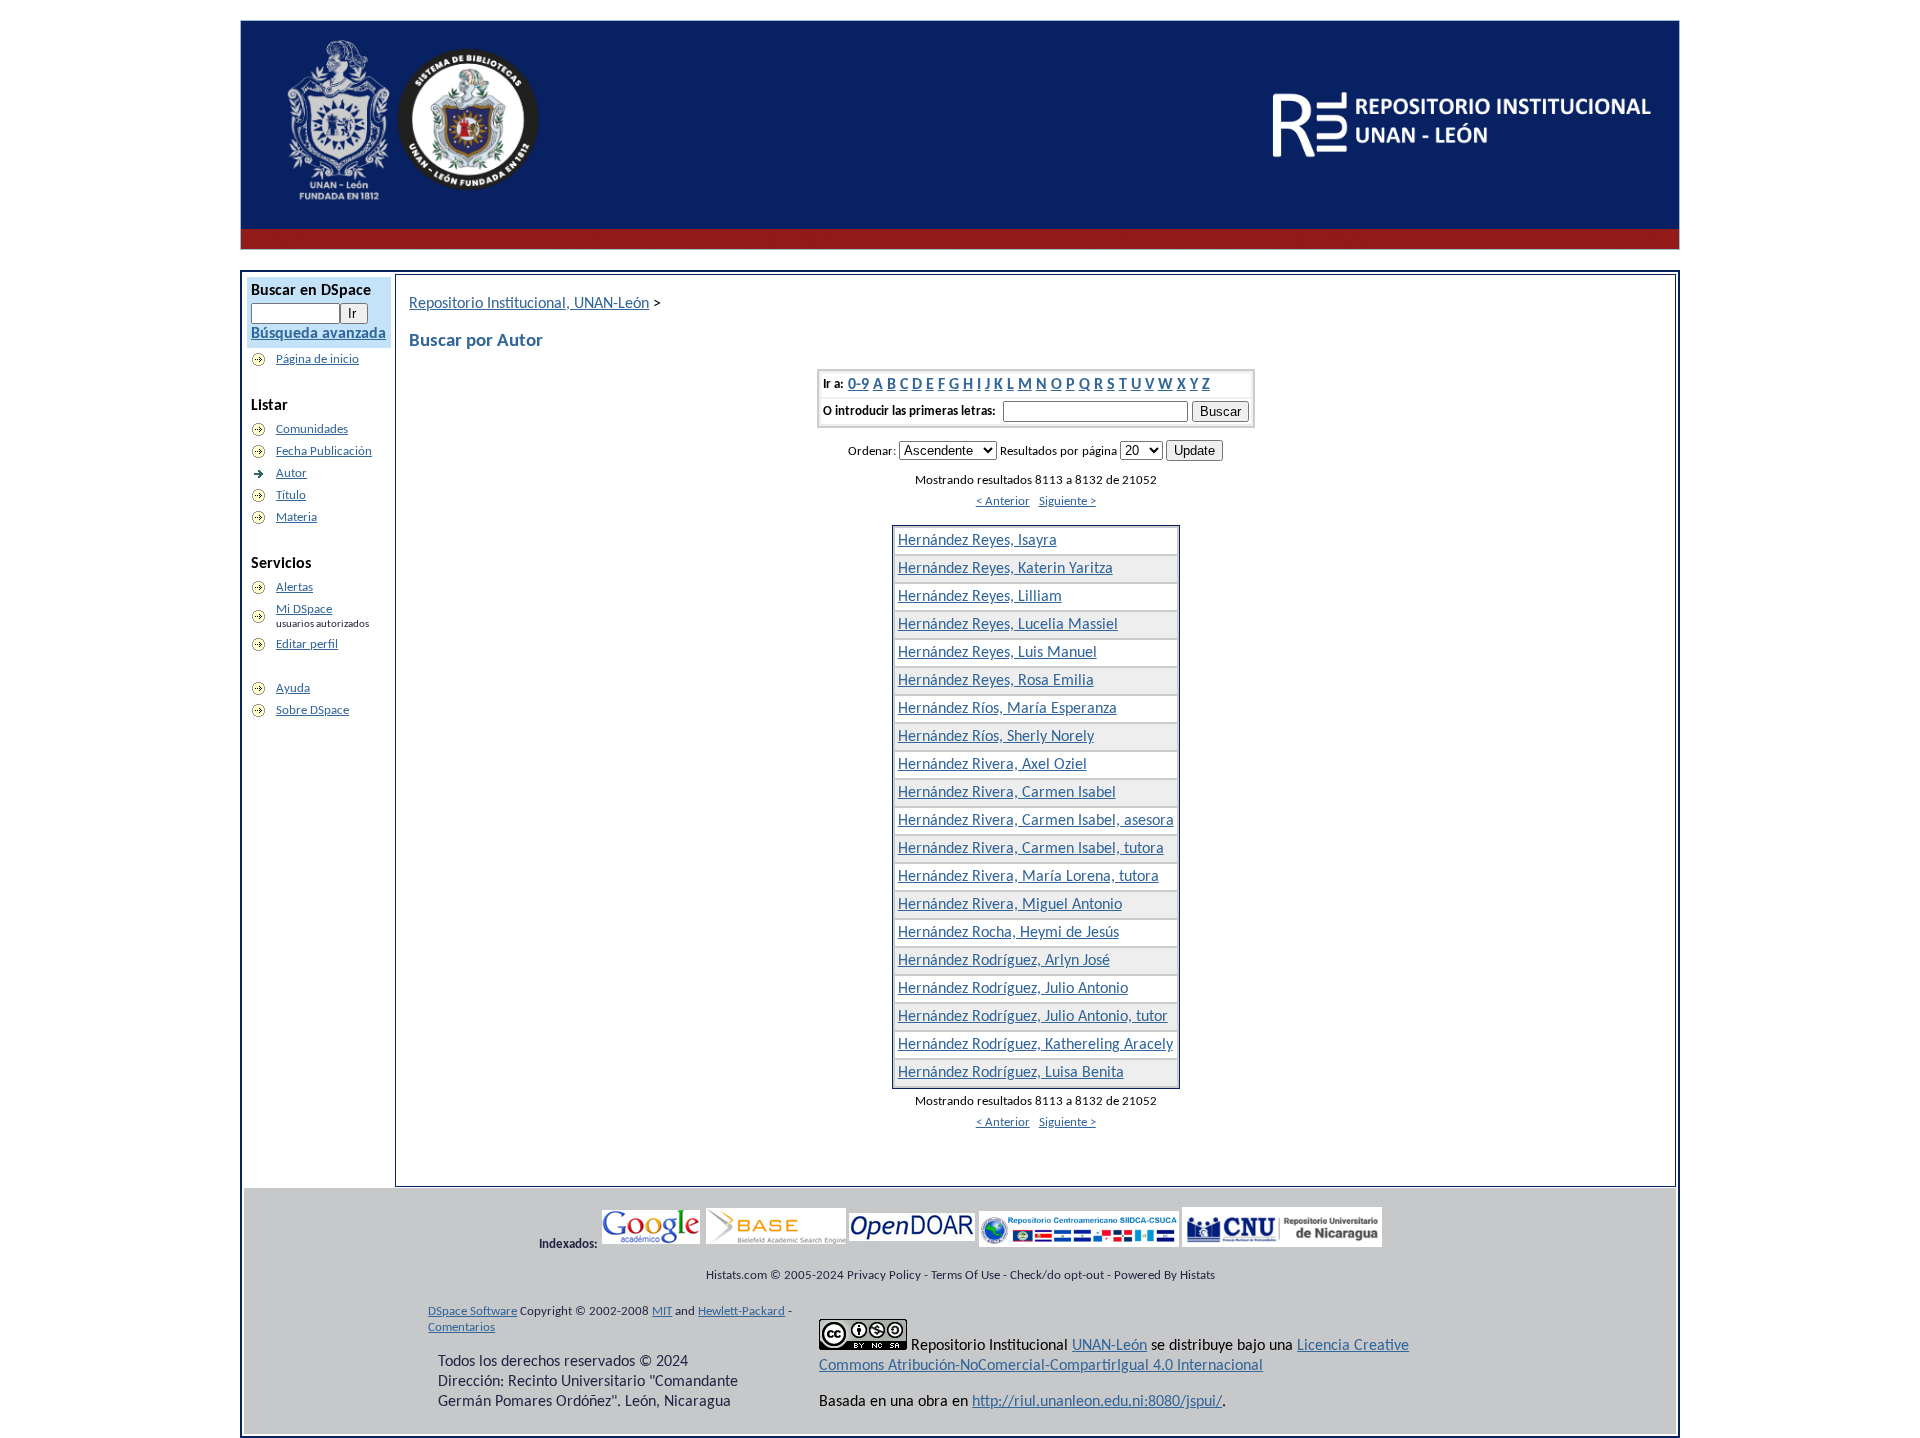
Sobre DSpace (312, 710)
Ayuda (293, 688)
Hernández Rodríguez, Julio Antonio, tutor (1033, 1017)
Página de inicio (317, 359)
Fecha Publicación (324, 451)
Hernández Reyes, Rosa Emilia (996, 681)
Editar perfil (307, 644)
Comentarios (461, 1327)
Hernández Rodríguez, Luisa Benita (1011, 1073)
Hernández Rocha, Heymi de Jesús (1008, 933)
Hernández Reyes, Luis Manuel (997, 653)
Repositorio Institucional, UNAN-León (529, 304)
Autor (291, 473)
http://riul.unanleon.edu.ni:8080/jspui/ (1097, 1402)
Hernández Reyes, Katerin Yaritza (1005, 569)
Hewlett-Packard (741, 1311)
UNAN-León (1109, 1346)
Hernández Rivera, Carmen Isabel (1007, 793)
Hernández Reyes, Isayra (977, 541)
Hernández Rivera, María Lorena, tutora (1028, 877)
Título (291, 495)
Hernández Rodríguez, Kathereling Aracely (1035, 1045)
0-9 (858, 385)
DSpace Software (472, 1311)
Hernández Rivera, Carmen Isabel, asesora (1036, 821)
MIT (662, 1311)
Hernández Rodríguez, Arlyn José (1004, 961)
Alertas (294, 587)
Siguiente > (1067, 501)
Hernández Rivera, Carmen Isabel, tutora (1031, 849)
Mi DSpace (304, 609)
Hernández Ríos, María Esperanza (1007, 709)
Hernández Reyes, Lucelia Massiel (1008, 625)
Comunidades (312, 429)
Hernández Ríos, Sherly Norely (996, 737)
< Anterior (1003, 501)
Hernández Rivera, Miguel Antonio (1010, 905)
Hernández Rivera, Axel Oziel (992, 765)
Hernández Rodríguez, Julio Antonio (1013, 989)
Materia (296, 517)
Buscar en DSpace (311, 291)
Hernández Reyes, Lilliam (980, 597)
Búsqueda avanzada (318, 334)
